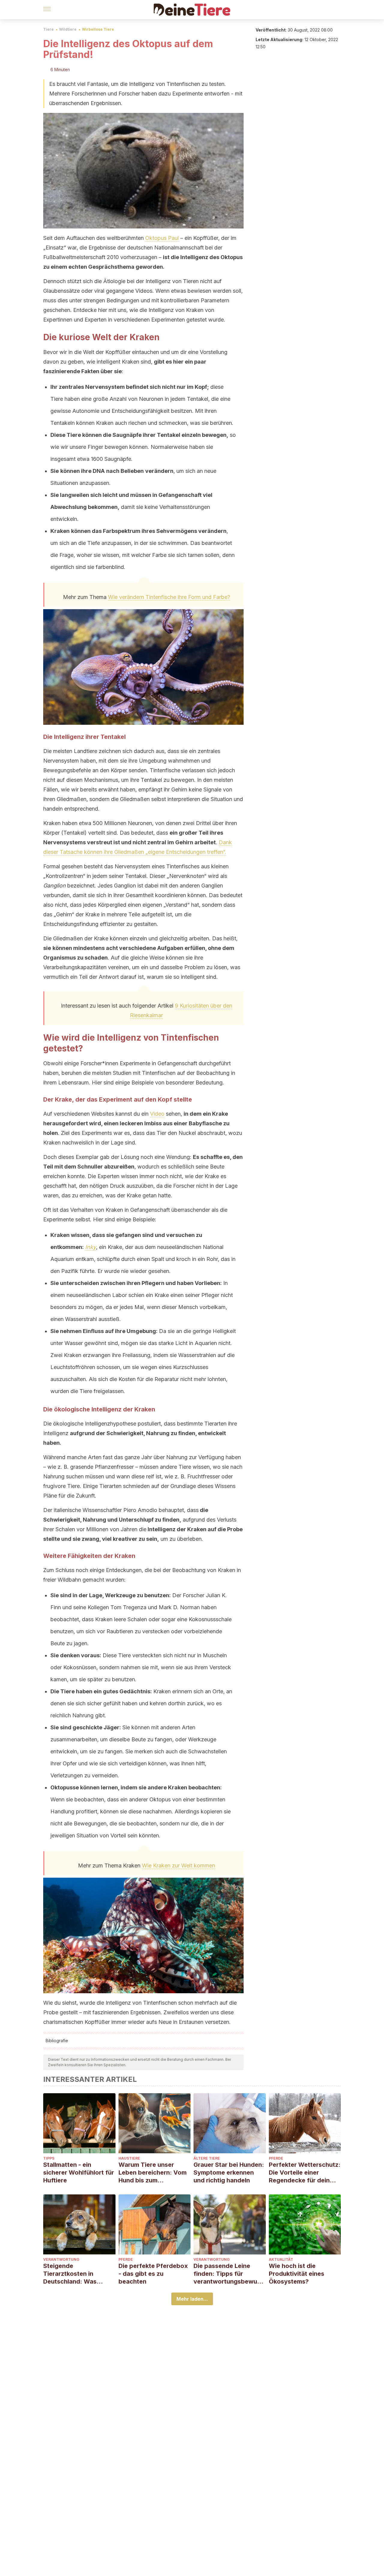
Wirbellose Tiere (98, 29)
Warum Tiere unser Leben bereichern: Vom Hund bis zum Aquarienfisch (153, 2173)
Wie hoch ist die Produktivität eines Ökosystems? (297, 2274)
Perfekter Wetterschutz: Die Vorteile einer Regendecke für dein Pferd (305, 2173)
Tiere (48, 29)
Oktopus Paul (162, 238)
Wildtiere (68, 29)
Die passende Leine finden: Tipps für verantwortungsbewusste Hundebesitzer (229, 2274)
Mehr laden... (192, 2299)
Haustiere (129, 2158)
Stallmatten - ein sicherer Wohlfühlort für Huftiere (79, 2172)
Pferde (276, 2158)
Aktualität (281, 2259)
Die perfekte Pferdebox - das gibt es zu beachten (153, 2274)
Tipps (49, 2158)
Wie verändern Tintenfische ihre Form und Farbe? (169, 597)
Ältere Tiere (207, 2158)
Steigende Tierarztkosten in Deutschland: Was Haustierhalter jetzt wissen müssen (71, 2274)
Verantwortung (61, 2259)
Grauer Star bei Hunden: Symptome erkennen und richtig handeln (229, 2172)
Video (157, 1114)
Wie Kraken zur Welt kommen (178, 1865)
